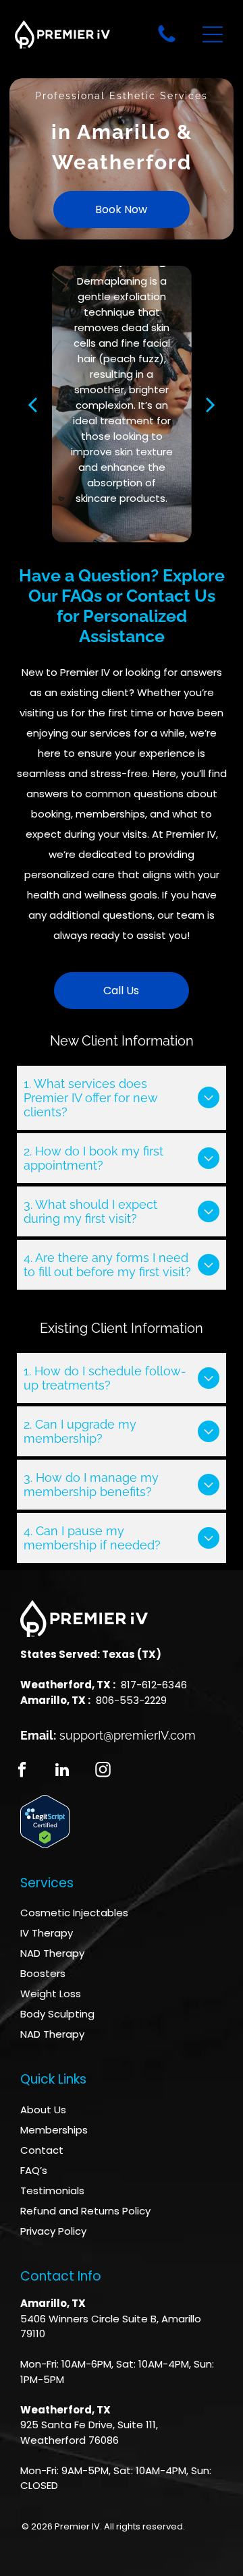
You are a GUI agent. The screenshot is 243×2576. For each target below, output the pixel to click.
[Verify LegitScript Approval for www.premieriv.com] (45, 1803)
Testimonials (52, 2191)
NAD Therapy (52, 1953)
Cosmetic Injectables (74, 1913)
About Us (43, 2110)
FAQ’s (34, 2170)
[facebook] (22, 1771)
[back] (32, 404)
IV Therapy (47, 1933)
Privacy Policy (53, 2231)
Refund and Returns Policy (85, 2211)
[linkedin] (62, 1771)
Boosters (43, 1973)
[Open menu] (213, 34)
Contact (42, 2150)
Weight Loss (51, 1994)
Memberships (54, 2130)
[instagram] (103, 1771)
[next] (211, 404)
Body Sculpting (57, 2014)
